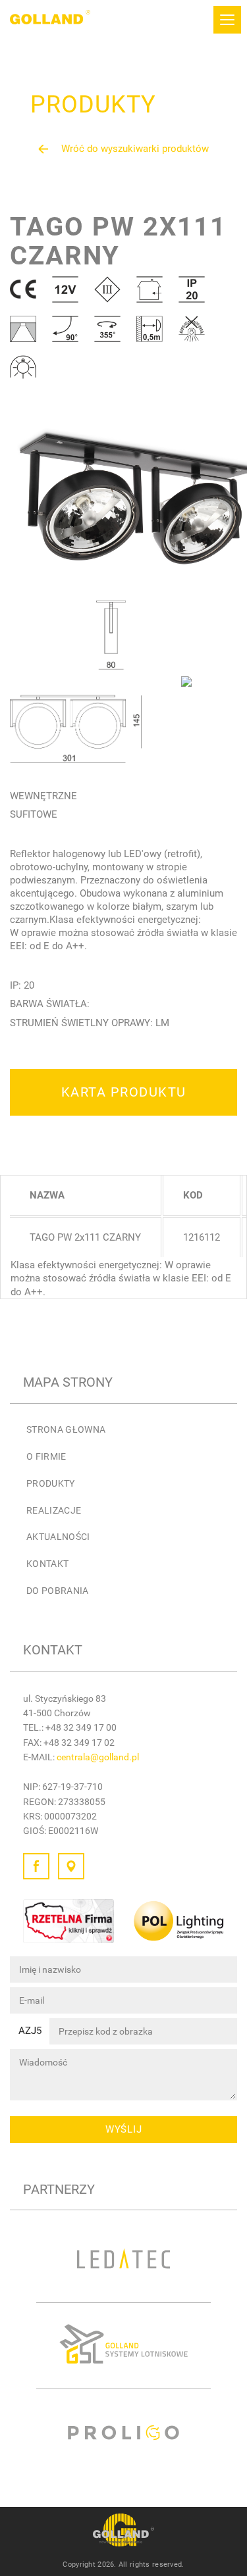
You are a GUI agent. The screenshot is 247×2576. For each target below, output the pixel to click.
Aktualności (58, 1537)
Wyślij (124, 2129)
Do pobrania (58, 1591)
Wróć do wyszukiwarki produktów (135, 149)
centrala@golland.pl (98, 1757)
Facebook (36, 1866)
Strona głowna (66, 1429)
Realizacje (54, 1510)
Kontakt (47, 1564)
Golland (50, 20)
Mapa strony (68, 1382)
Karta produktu (124, 1092)
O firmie (46, 1456)
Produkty (51, 1483)
